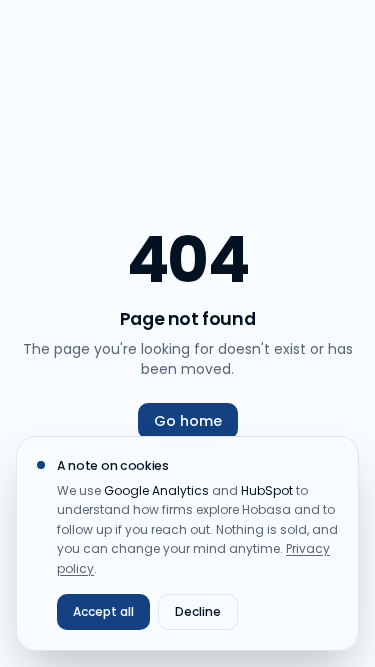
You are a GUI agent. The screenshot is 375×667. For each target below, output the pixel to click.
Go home (188, 421)
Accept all (103, 611)
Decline (198, 611)
